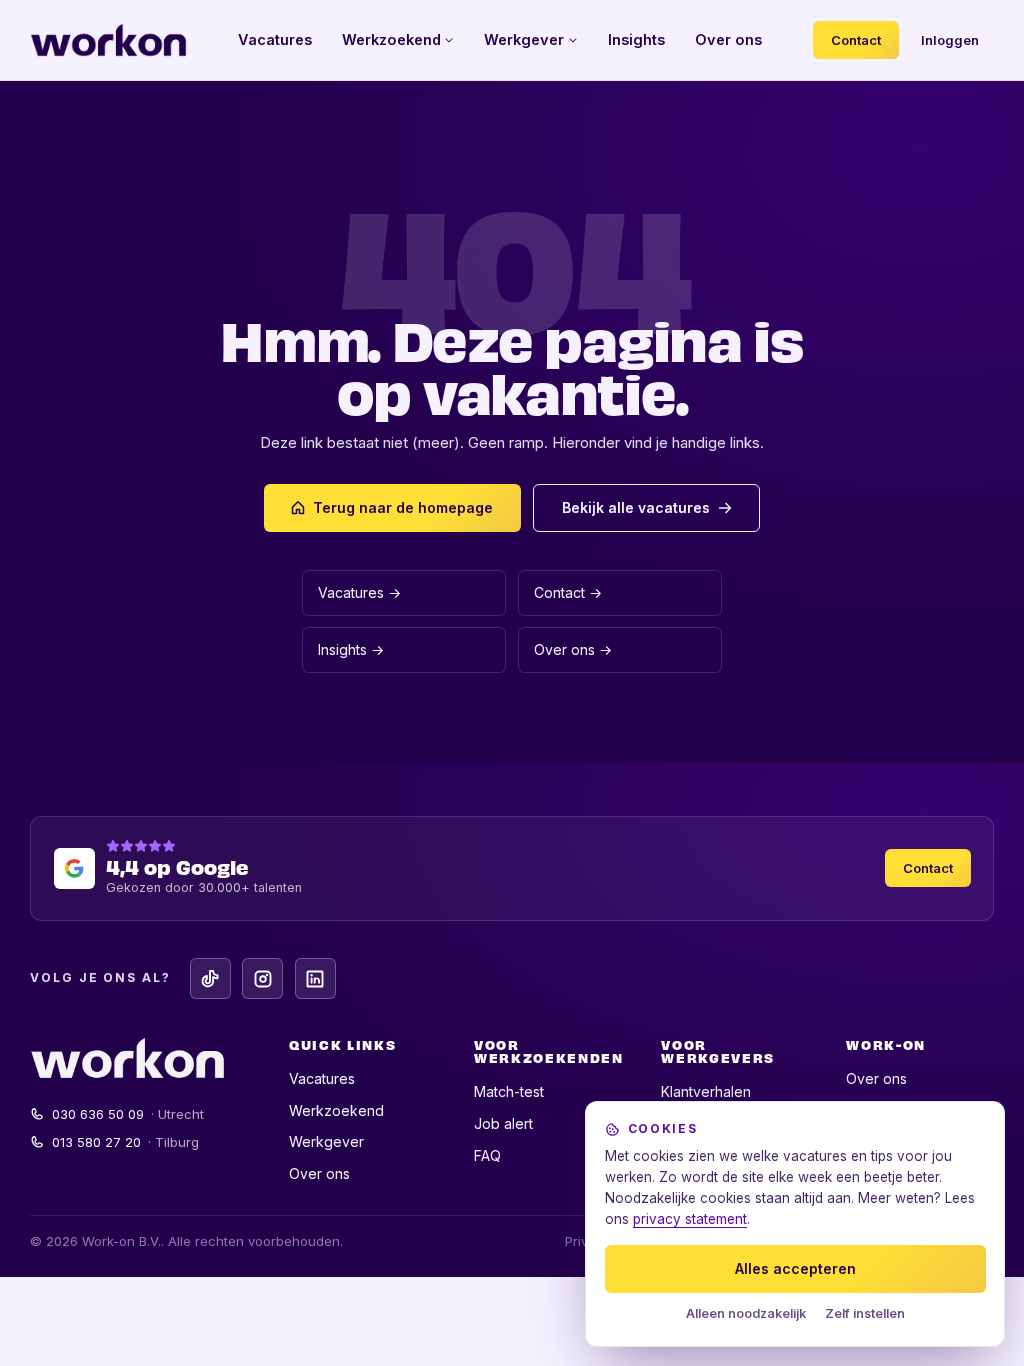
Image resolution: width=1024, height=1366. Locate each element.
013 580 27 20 (126, 1142)
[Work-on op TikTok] (210, 978)
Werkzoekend (391, 39)
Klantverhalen (706, 1091)
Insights (636, 39)
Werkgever (524, 39)
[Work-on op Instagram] (262, 978)
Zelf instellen (865, 1313)
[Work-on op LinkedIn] (315, 978)
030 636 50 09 (128, 1114)
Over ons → (573, 649)
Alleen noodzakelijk (746, 1313)
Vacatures (275, 39)
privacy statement (690, 1219)
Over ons (728, 39)
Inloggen (950, 40)
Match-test (509, 1091)
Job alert (503, 1123)
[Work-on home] (108, 40)
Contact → (568, 592)
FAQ (487, 1155)
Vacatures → (359, 592)
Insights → (351, 649)
